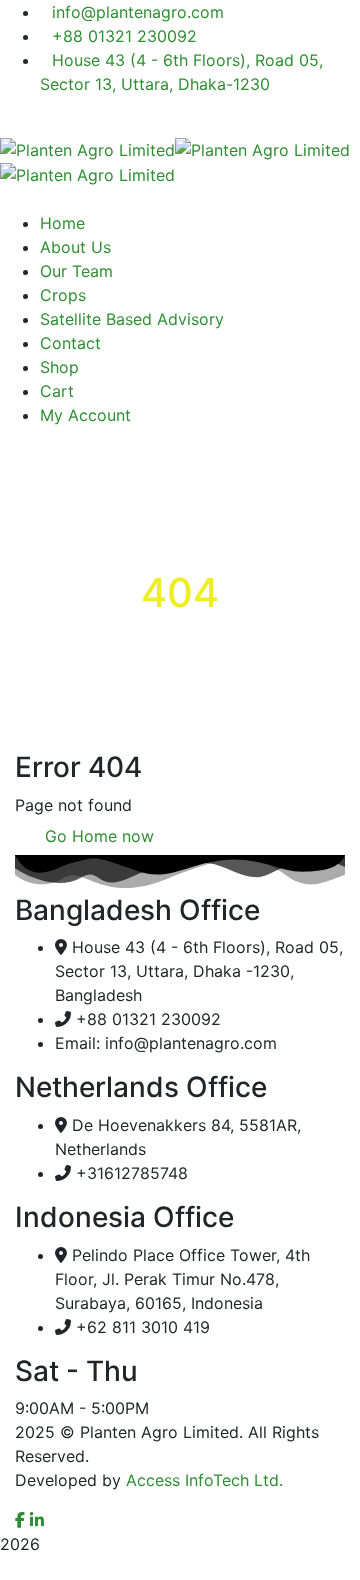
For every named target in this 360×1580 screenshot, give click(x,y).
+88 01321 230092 (124, 36)
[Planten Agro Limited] (87, 148)
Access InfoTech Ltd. (204, 1480)
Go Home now (97, 836)
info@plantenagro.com (138, 12)
